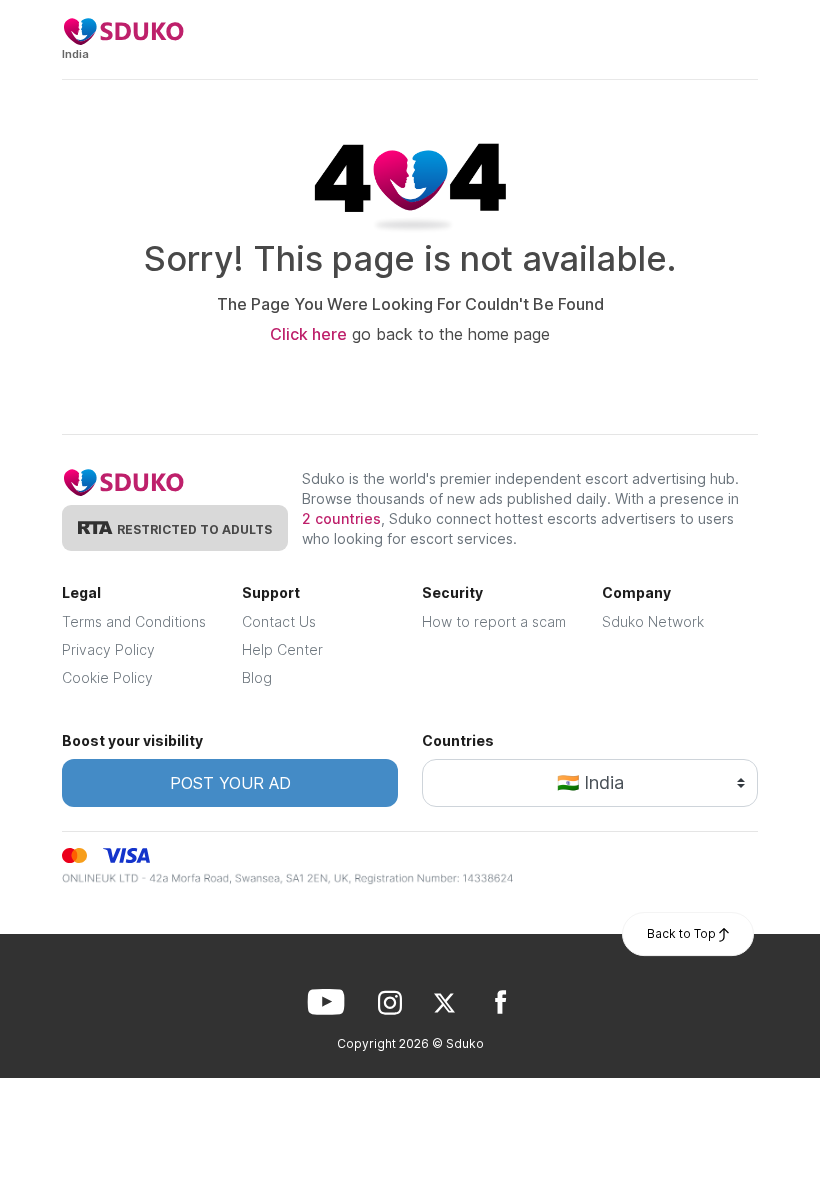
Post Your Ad (230, 783)
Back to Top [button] (683, 933)
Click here (308, 334)
